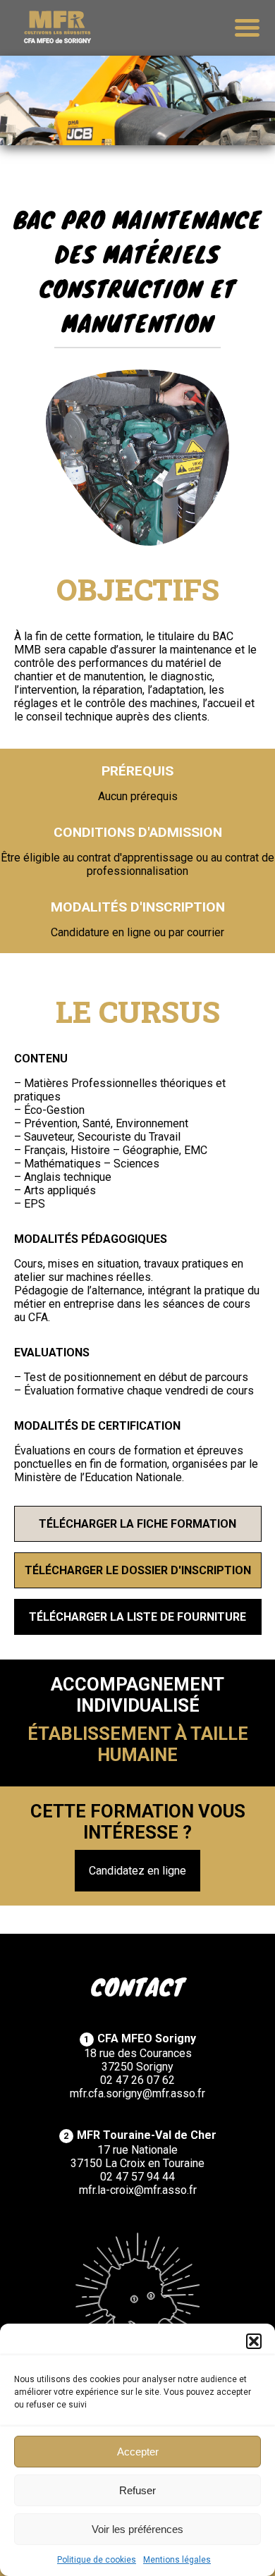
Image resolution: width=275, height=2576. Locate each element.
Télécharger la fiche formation (137, 1524)
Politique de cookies (97, 2560)
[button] (254, 2341)
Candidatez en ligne (137, 1871)
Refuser (137, 2490)
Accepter (138, 2452)
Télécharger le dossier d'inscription (138, 1570)
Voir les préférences (137, 2529)
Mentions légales (177, 2560)
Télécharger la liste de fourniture (137, 1617)
